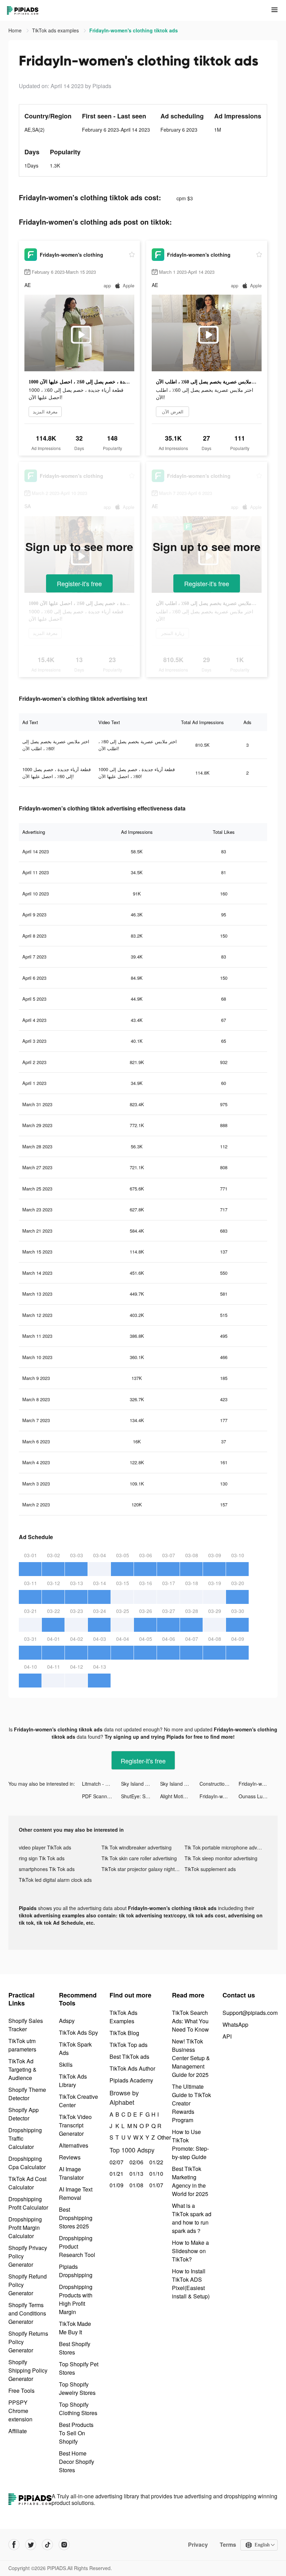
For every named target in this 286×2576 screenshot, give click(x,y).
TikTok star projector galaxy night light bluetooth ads (143, 1869)
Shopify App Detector (24, 2114)
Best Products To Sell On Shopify (76, 2433)
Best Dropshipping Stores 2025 (76, 2218)
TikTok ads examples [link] (56, 30)
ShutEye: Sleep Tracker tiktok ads (141, 1796)
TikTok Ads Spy (78, 2032)
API (227, 2036)
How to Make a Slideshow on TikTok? (190, 2251)
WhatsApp (235, 2024)
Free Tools (21, 2391)
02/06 (136, 2162)
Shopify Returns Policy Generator (28, 2342)
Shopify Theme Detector (27, 2094)
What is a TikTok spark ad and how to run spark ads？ (192, 2218)
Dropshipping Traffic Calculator (25, 2138)
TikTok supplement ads (210, 1869)
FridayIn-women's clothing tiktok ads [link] (134, 30)
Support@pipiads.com (250, 2013)
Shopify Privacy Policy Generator (28, 2256)
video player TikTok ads (45, 1847)
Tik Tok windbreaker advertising (137, 1847)
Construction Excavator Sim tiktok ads (219, 1784)
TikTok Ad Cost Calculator (27, 2183)
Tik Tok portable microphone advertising (226, 1847)
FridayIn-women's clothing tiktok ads (258, 1784)
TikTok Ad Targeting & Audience (22, 2069)
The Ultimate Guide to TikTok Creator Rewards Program (191, 2103)
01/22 (155, 2162)
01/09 (116, 2185)
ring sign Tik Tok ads (42, 1858)
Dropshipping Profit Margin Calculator (25, 2228)
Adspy (67, 2021)
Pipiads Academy (131, 2080)
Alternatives (74, 2145)
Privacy (198, 2545)
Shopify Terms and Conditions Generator (27, 2313)
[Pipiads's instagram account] (64, 2545)
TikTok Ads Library (73, 2081)
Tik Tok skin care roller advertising (139, 1858)
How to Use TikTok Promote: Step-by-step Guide (190, 2144)
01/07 (155, 2185)
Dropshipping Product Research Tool (77, 2246)
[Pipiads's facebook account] (14, 2545)
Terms (228, 2545)
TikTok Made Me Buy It (75, 2328)
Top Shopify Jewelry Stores (77, 2388)
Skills (66, 2065)
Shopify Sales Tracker (26, 2025)
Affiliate (18, 2431)
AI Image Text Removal (76, 2193)
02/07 (116, 2162)
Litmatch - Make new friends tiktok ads (101, 1784)
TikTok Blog (124, 2033)
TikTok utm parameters (22, 2045)
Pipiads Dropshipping (76, 2271)
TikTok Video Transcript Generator (75, 2125)
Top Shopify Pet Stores (79, 2368)
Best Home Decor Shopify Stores (77, 2462)
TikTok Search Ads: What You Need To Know (190, 2021)
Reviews (70, 2157)
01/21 (116, 2174)
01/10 (155, 2174)
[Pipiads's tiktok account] (47, 2545)
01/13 (136, 2174)
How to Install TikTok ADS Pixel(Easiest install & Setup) (191, 2284)
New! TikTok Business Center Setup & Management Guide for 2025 (191, 2058)
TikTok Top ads (129, 2045)
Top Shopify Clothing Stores (78, 2409)
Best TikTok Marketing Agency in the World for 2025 (190, 2181)
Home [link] (16, 30)
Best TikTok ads (129, 2057)
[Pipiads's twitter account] (31, 2545)
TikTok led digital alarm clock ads (55, 1880)
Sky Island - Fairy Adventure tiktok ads (141, 1784)
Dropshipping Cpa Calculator (27, 2163)
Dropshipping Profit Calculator (28, 2203)
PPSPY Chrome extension (20, 2411)
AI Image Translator (71, 2173)
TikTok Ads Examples (123, 2017)
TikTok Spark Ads (75, 2049)
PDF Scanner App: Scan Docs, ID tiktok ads (101, 1796)
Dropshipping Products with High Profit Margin (76, 2299)
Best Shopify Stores (75, 2348)
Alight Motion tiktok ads (180, 1796)
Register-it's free (79, 583)
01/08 (136, 2185)
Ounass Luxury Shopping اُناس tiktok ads (258, 1796)
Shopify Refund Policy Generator (28, 2285)
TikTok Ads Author (132, 2068)
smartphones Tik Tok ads (47, 1869)
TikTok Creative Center (78, 2101)
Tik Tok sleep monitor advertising (221, 1858)
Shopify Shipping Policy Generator (28, 2370)
